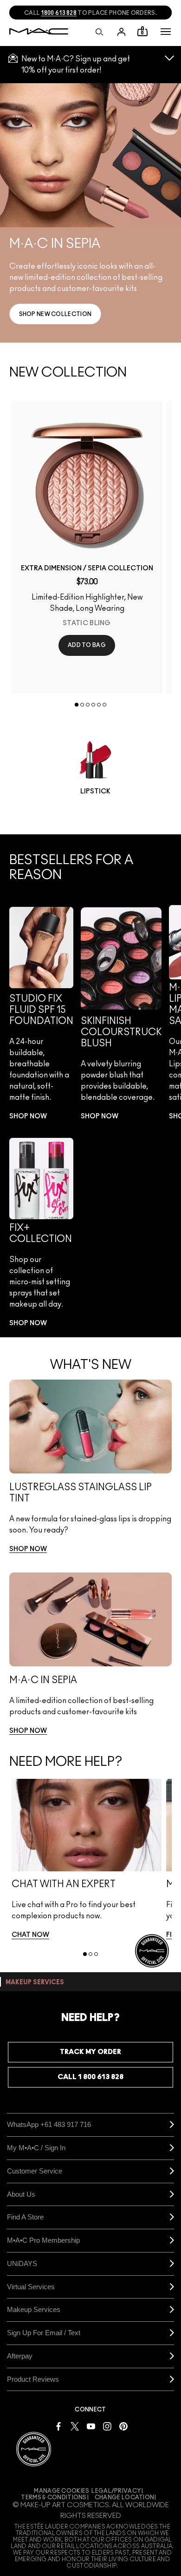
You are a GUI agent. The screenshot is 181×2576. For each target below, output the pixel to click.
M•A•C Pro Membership (43, 2240)
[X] (75, 2426)
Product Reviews (33, 2379)
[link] (55, 314)
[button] (166, 32)
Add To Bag (87, 645)
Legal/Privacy (116, 2491)
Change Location (125, 2497)
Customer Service (35, 2171)
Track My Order (90, 2052)
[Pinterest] (123, 2426)
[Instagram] (107, 2426)
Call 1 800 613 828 (90, 2077)
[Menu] (166, 32)
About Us (21, 2194)
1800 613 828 (59, 13)
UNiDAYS (22, 2263)
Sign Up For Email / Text (44, 2333)
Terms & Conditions (54, 2497)
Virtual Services (31, 2287)
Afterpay (20, 2356)
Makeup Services (34, 2309)
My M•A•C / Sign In (36, 2148)
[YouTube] (91, 2426)
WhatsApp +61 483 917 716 (49, 2124)
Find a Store (25, 2217)
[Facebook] (58, 2426)
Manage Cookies (61, 2491)
